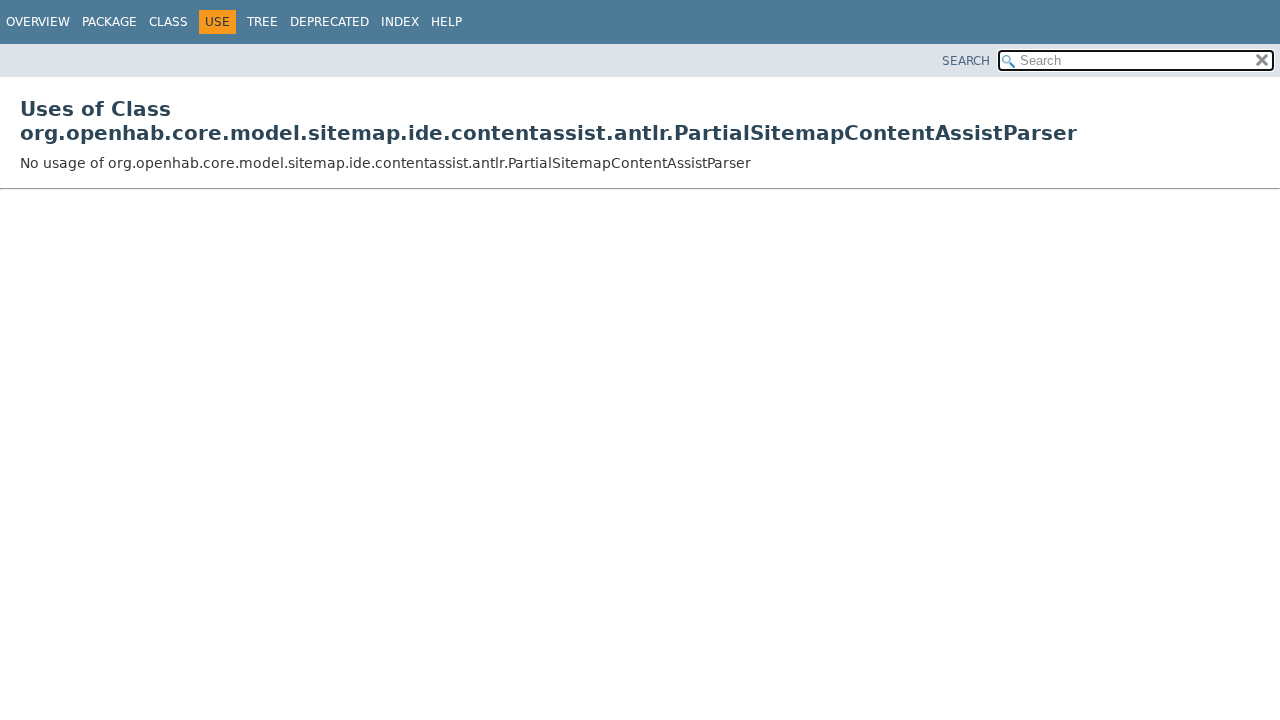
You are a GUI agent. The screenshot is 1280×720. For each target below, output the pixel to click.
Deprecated (329, 22)
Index (400, 22)
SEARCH (966, 61)
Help (446, 22)
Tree (262, 22)
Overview (38, 22)
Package (109, 22)
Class (168, 22)
